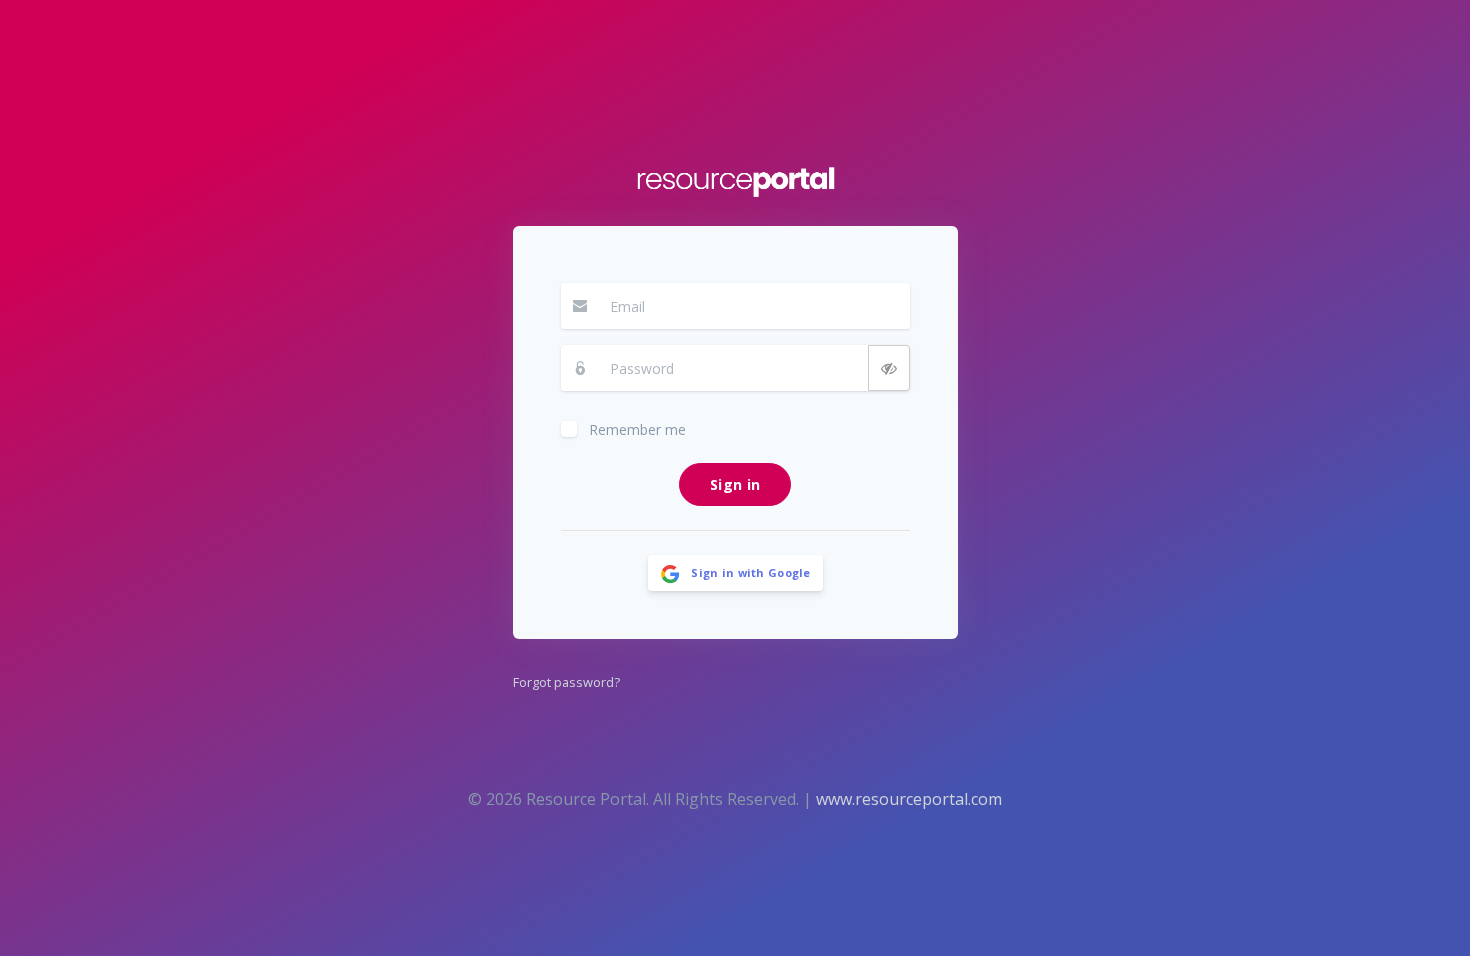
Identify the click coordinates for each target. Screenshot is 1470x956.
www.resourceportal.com (909, 799)
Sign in (735, 484)
